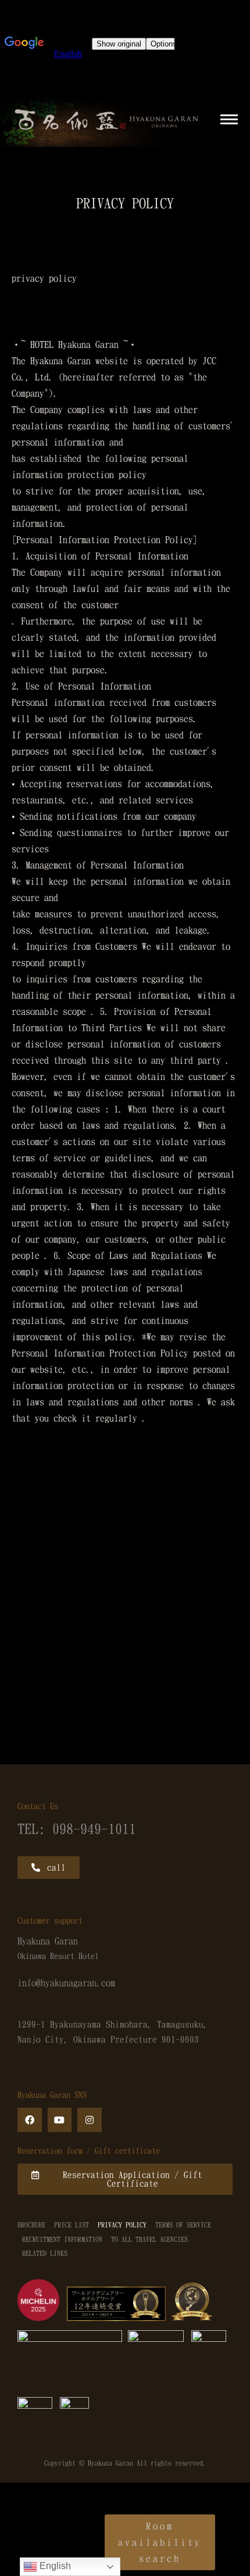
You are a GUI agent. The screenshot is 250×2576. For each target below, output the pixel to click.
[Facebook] (30, 2120)
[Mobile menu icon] (229, 119)
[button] (49, 1868)
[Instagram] (90, 2120)
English (54, 2566)
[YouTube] (60, 2120)
